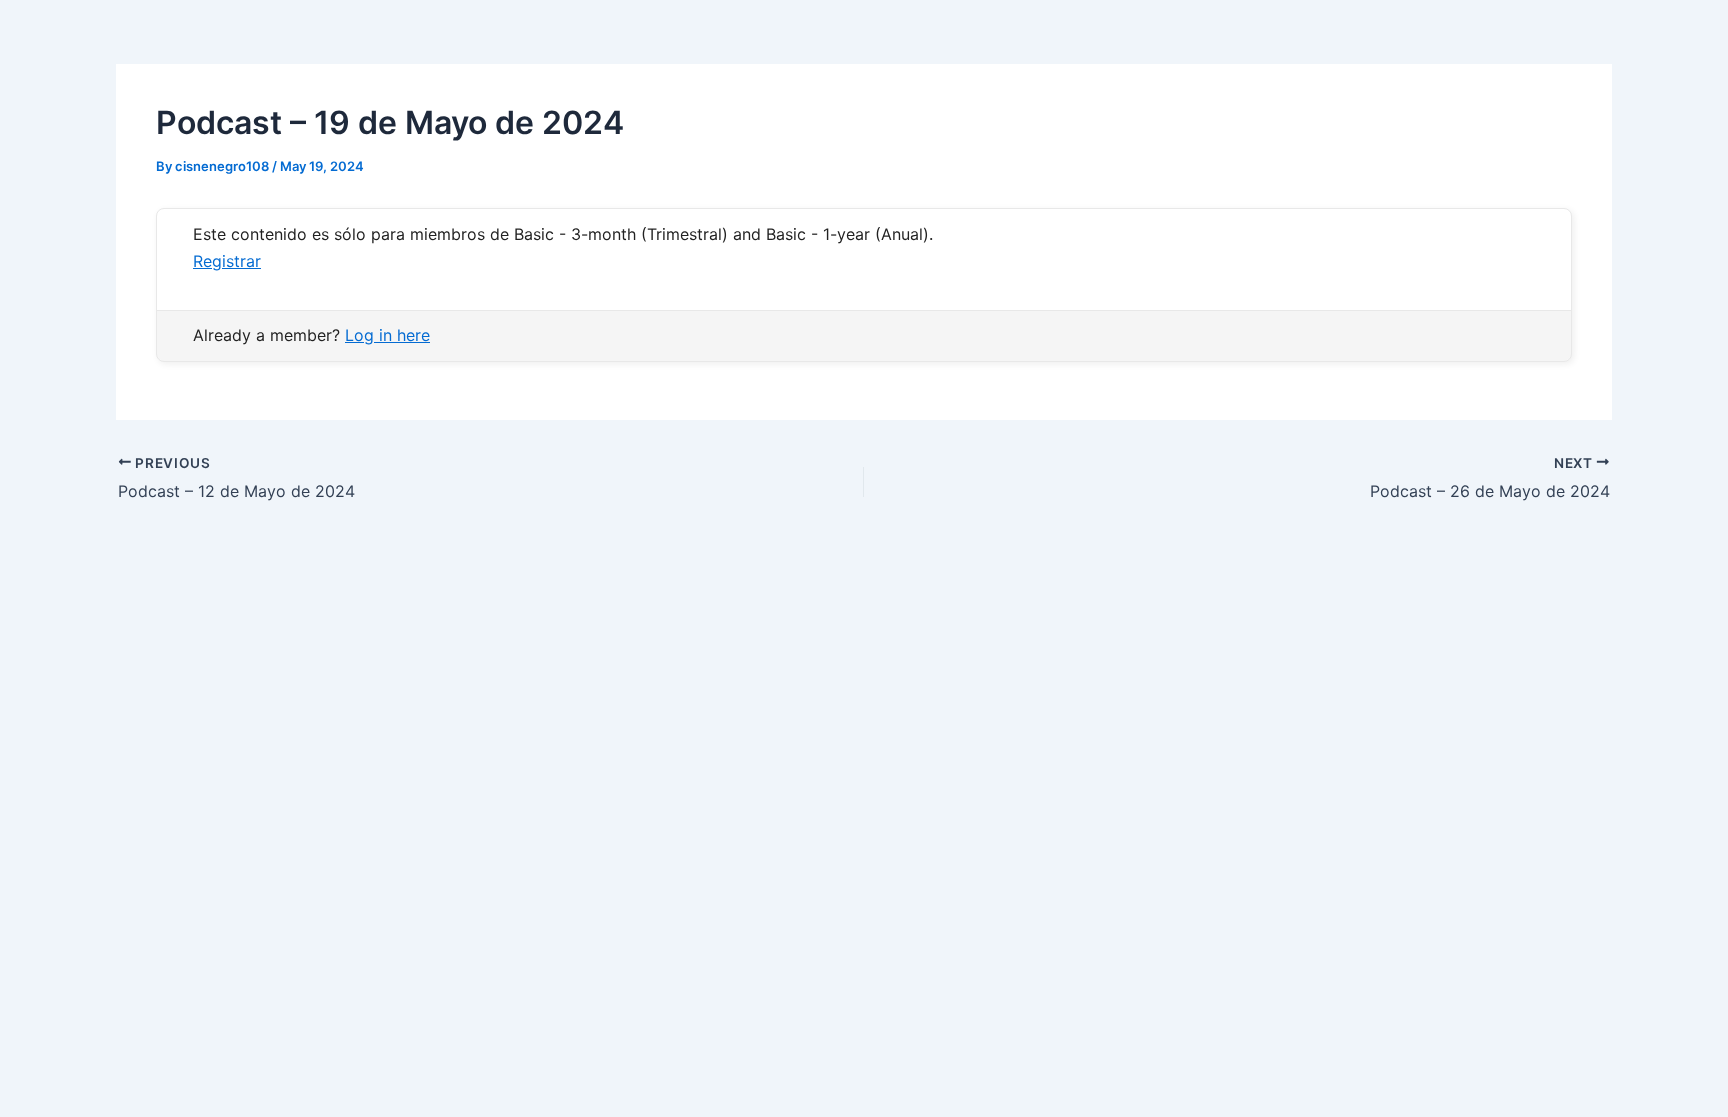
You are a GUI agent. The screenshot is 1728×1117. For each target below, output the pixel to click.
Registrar (227, 261)
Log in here (387, 335)
